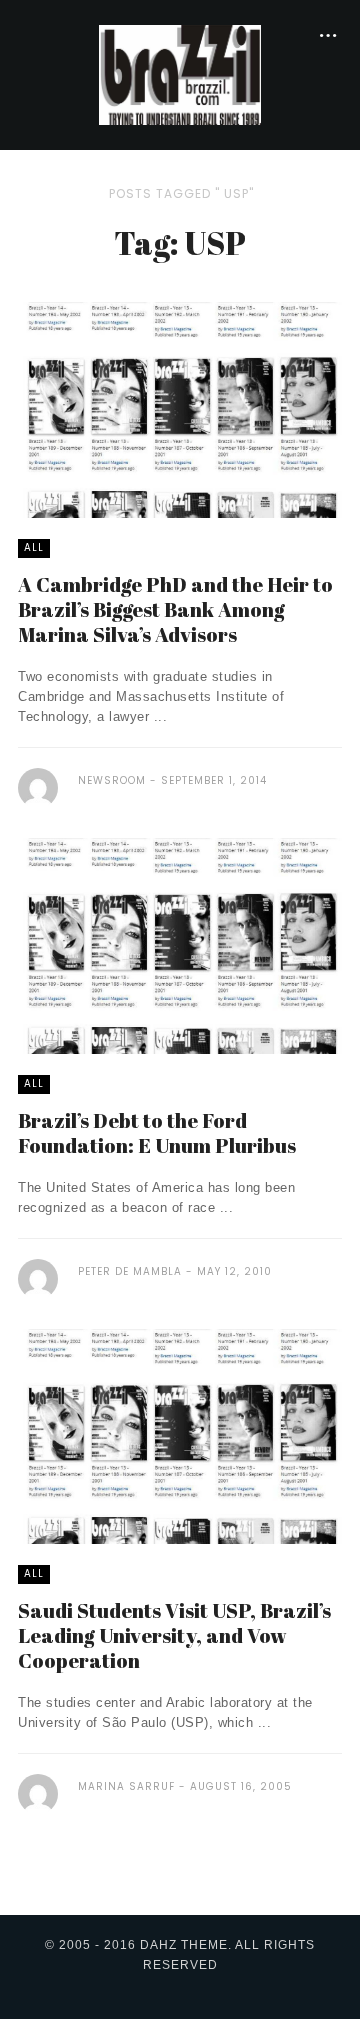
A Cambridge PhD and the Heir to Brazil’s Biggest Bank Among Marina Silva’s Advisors (175, 609)
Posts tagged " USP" (181, 193)
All (34, 547)
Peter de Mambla (130, 1271)
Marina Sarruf (126, 1786)
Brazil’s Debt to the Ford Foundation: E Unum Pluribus (157, 1133)
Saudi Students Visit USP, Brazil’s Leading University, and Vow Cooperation (174, 1635)
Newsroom (112, 780)
